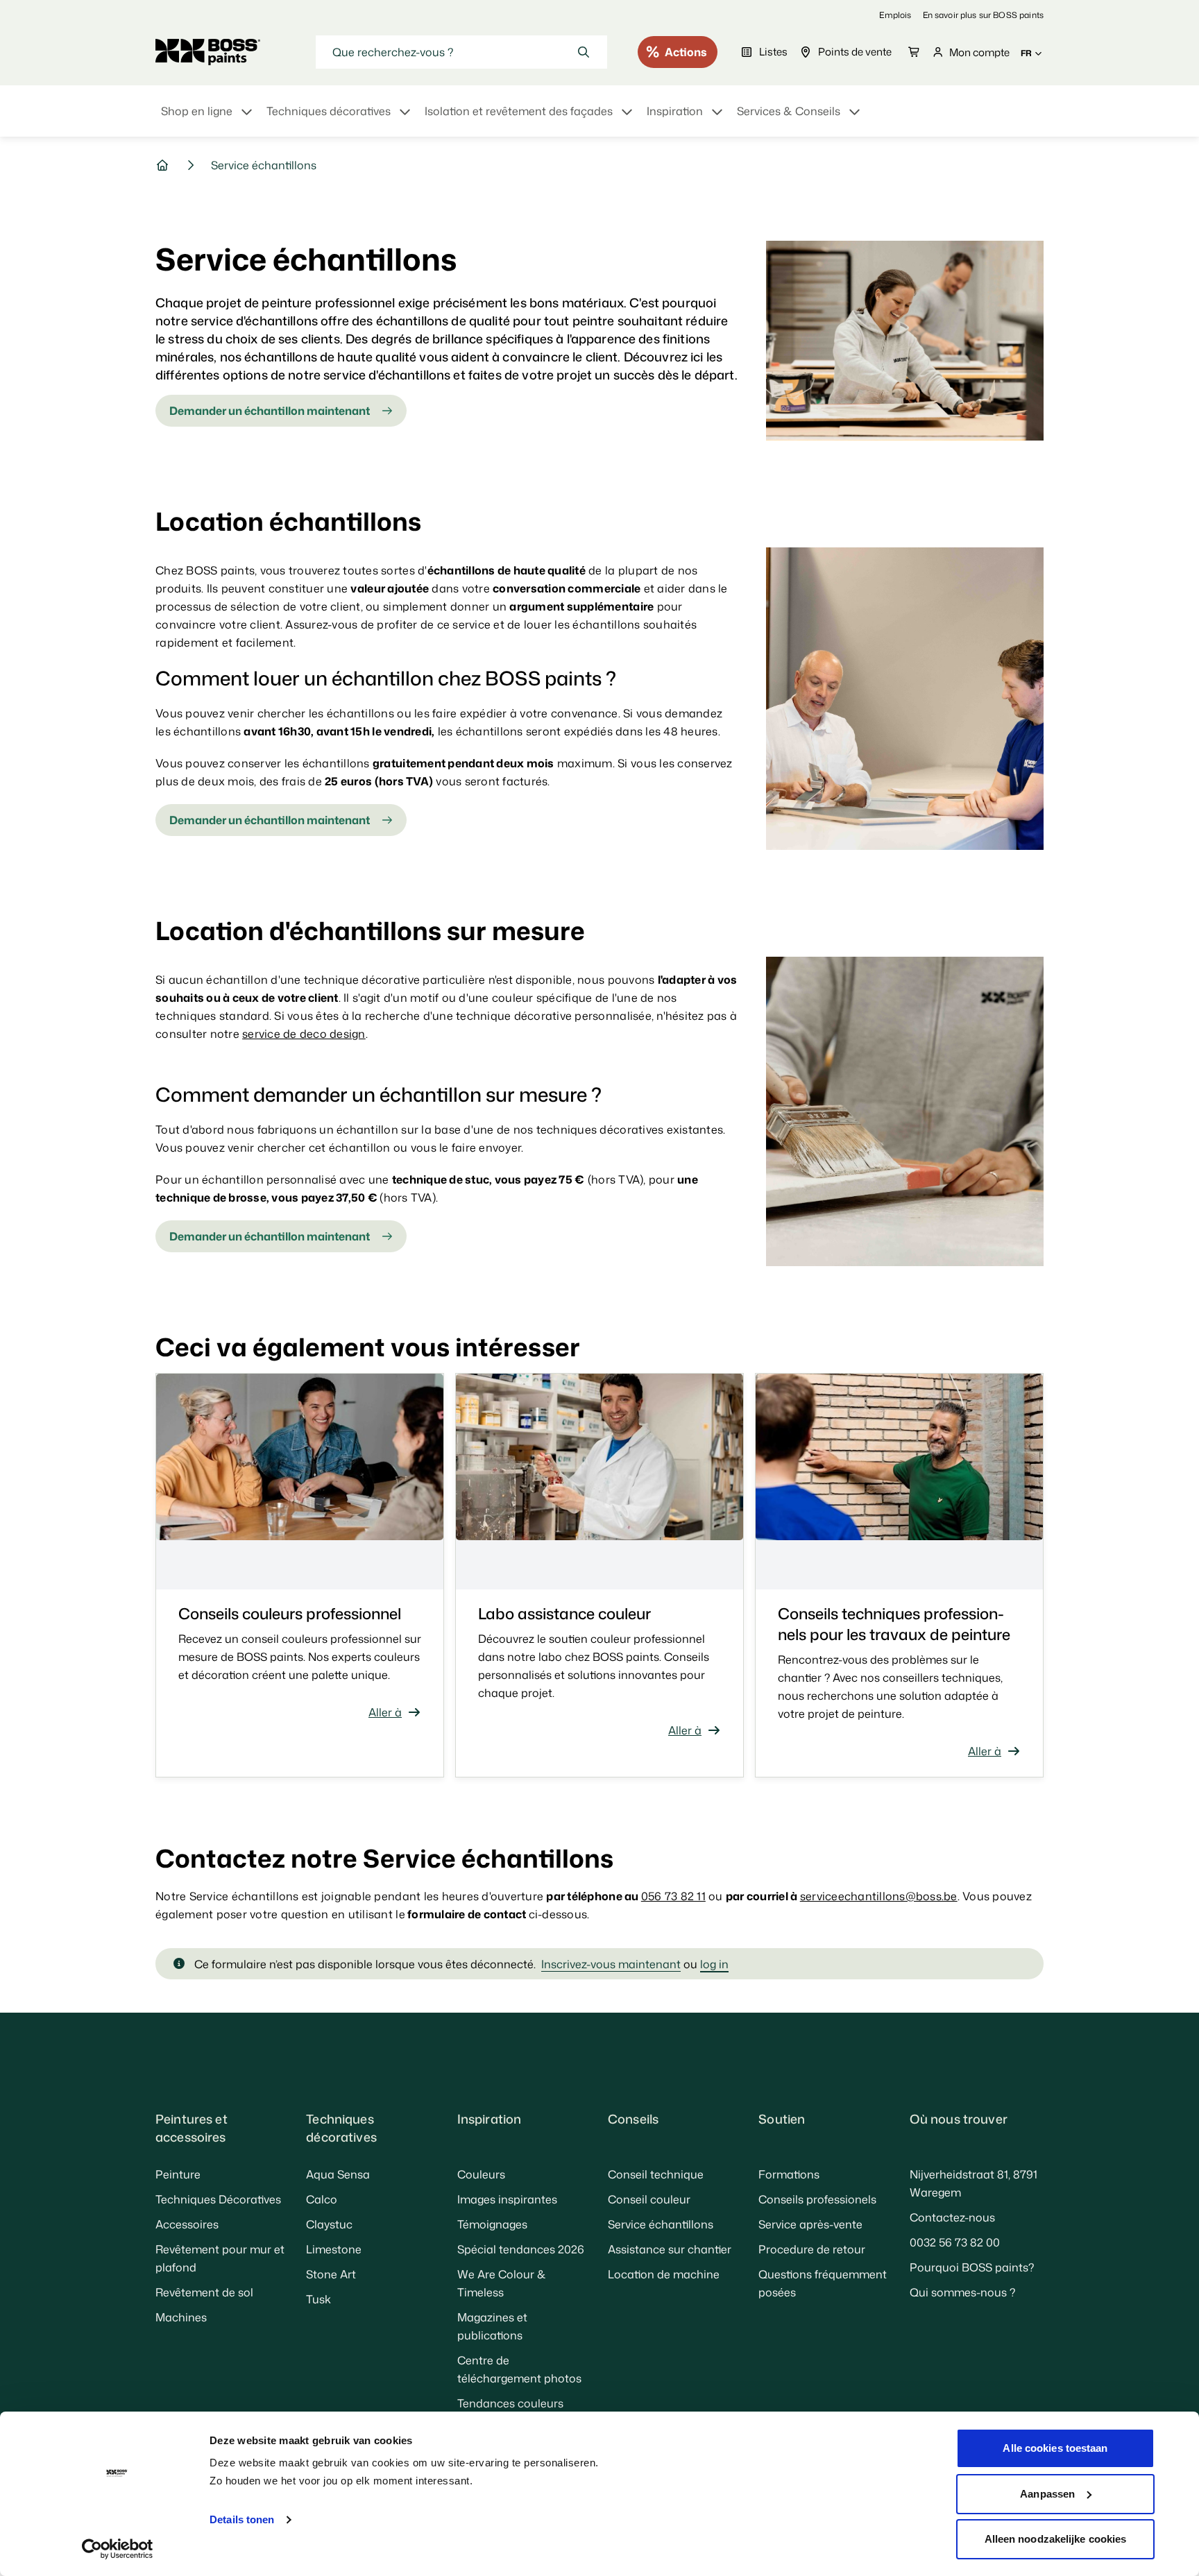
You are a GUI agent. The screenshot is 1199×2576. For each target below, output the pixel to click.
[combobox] (461, 52)
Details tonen (242, 2519)
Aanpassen (1047, 2494)
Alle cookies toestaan (1055, 2448)
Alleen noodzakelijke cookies (1056, 2539)
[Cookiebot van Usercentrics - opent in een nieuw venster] (118, 2549)
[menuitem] (208, 119)
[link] (895, 15)
